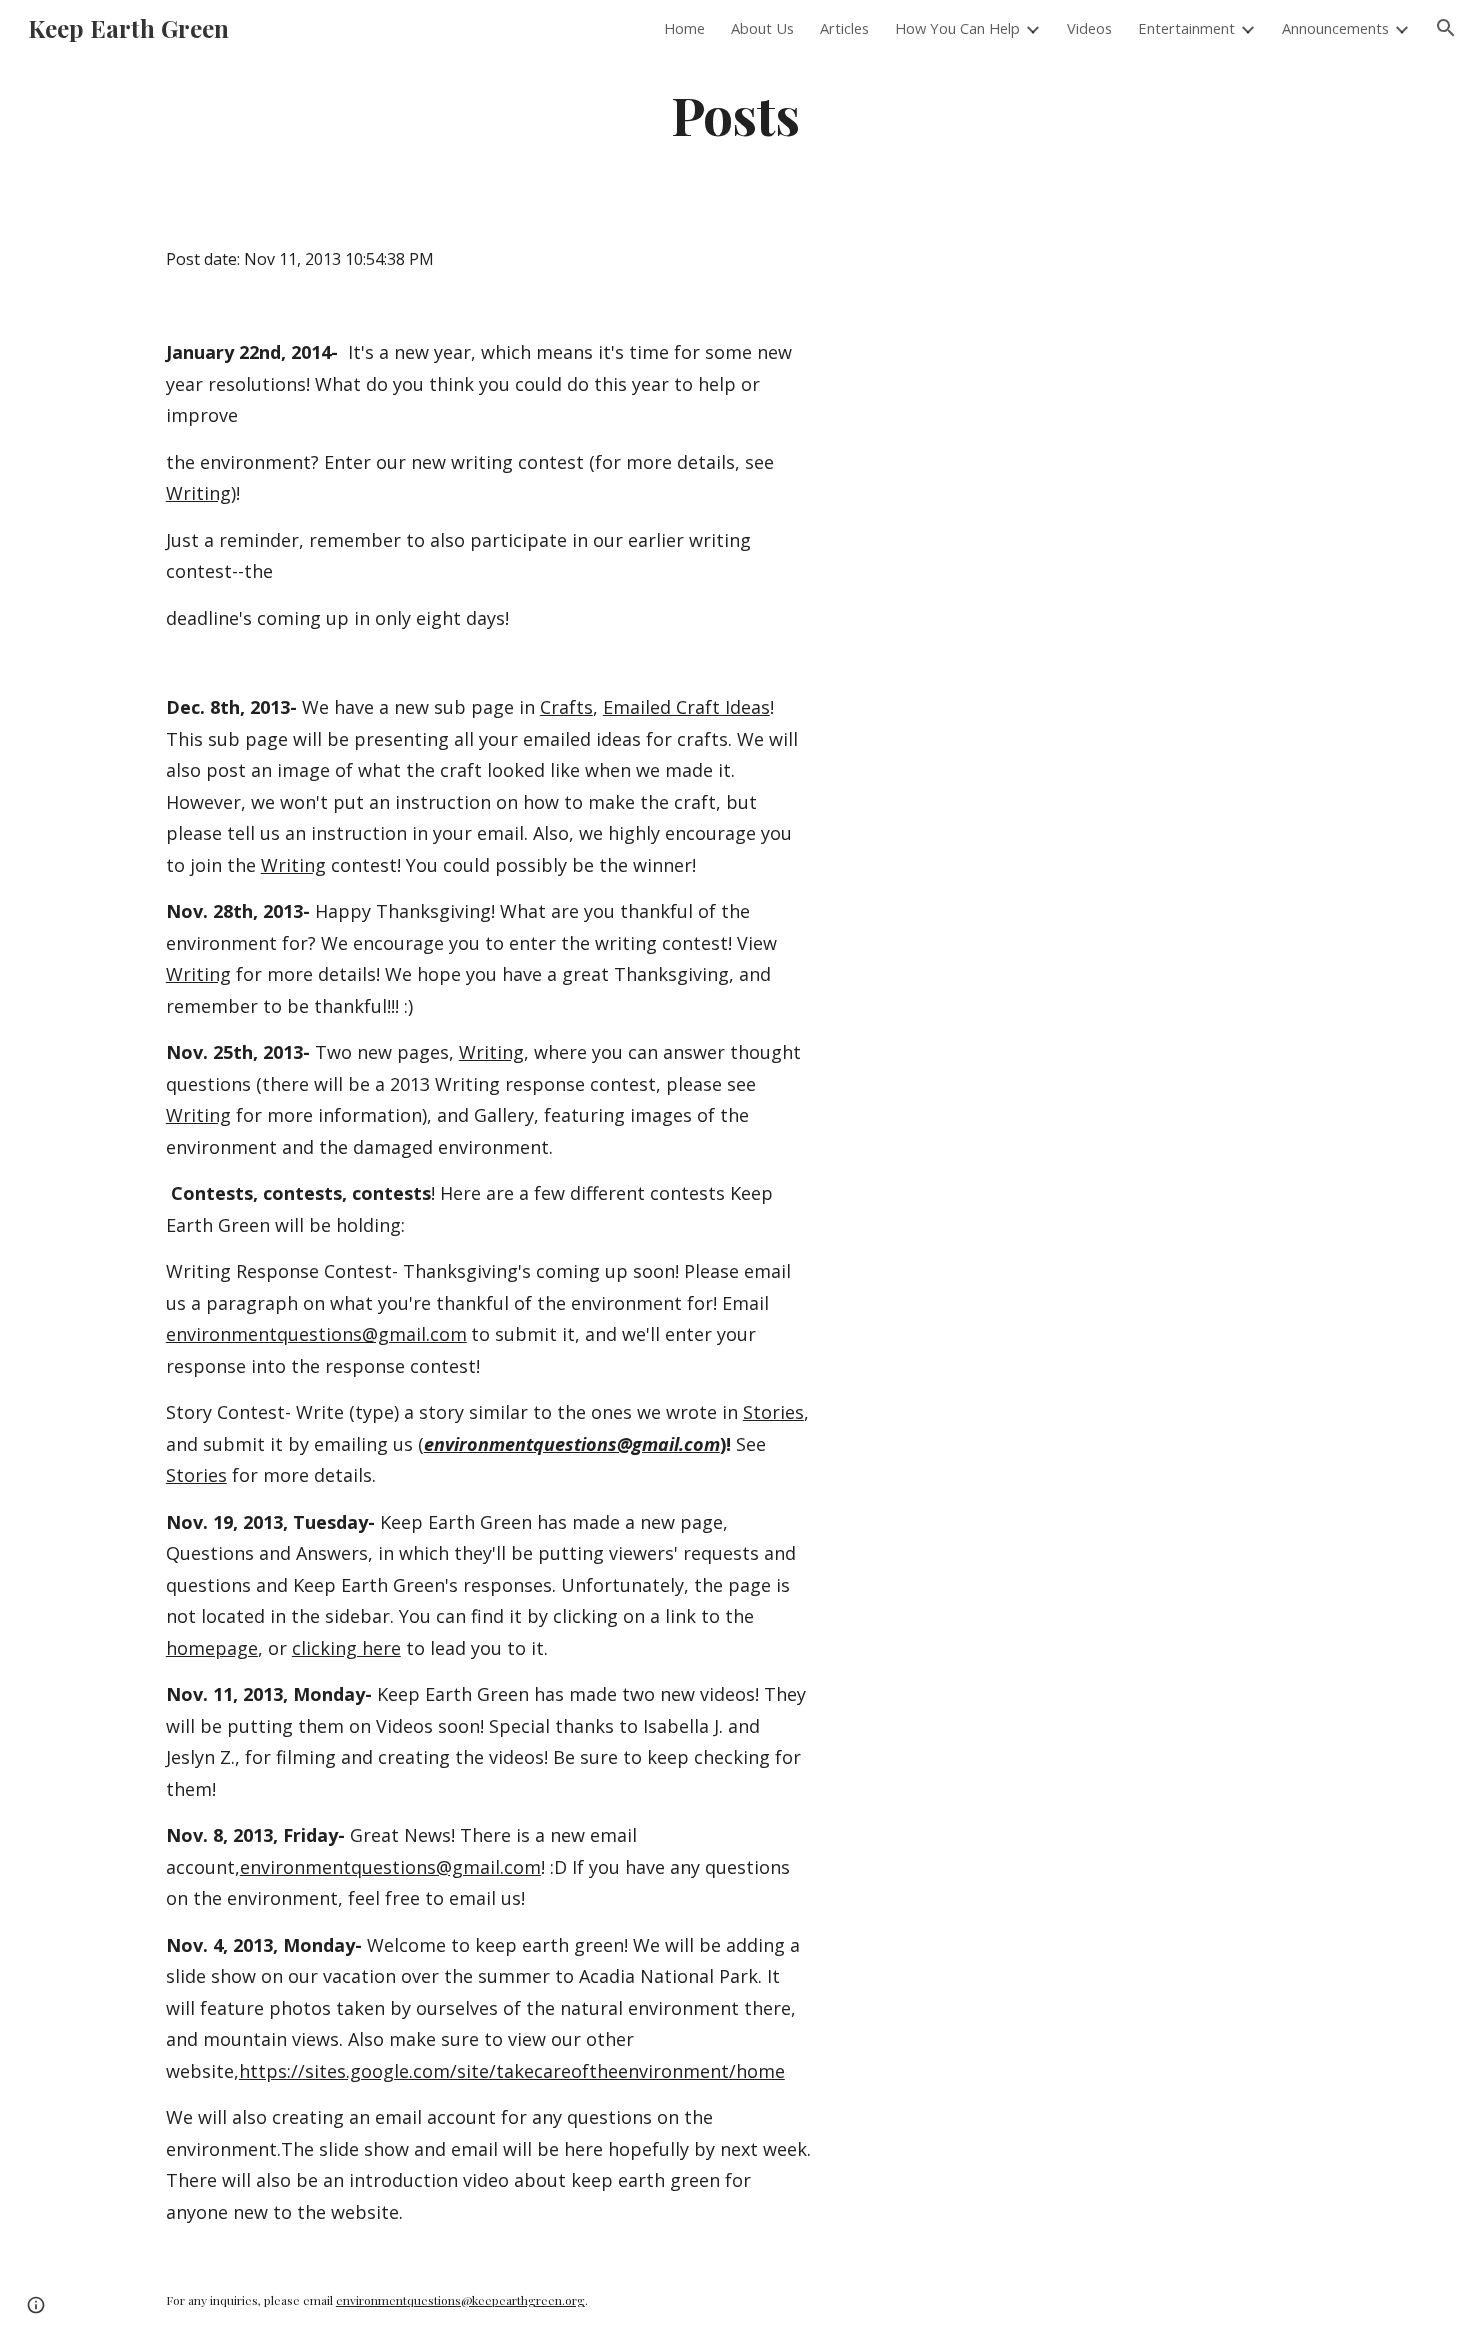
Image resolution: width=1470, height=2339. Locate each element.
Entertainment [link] (1186, 28)
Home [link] (684, 28)
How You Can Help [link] (957, 28)
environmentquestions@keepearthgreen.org (460, 2300)
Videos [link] (1089, 28)
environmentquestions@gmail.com (316, 1334)
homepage (212, 1648)
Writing (198, 493)
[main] (735, 113)
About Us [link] (762, 28)
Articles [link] (844, 28)
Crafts (566, 707)
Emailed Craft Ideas (686, 707)
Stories (773, 1412)
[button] (1446, 28)
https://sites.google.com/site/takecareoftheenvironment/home (512, 2071)
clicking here (346, 1648)
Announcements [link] (1335, 28)
